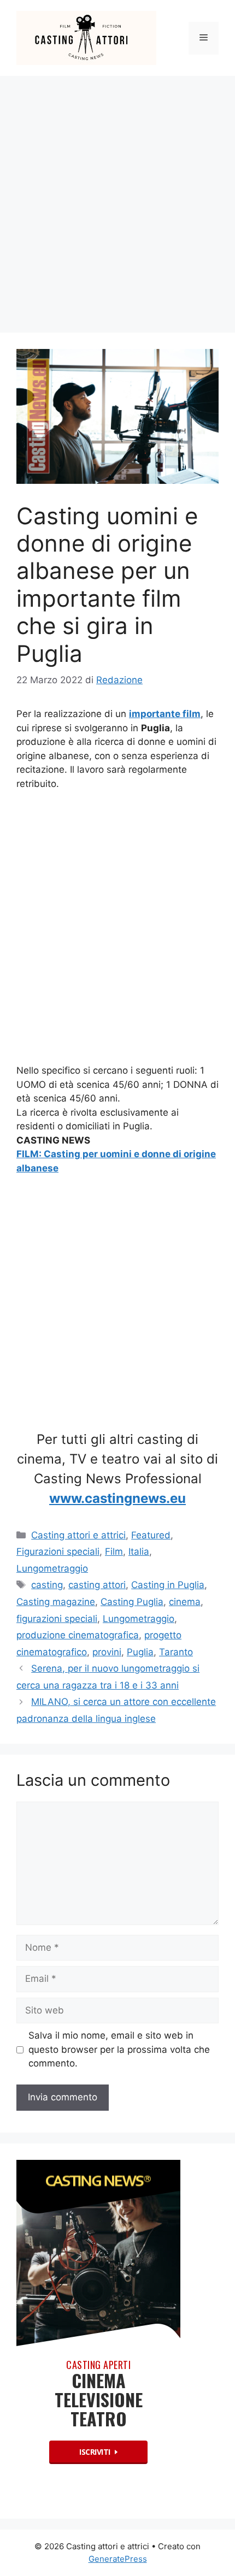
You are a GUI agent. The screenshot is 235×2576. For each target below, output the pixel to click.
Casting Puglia (132, 1602)
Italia (139, 1551)
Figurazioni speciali (58, 1551)
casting (47, 1585)
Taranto (176, 1652)
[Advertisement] (117, 199)
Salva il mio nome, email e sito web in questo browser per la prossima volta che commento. (119, 2049)
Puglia (140, 1652)
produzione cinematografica (78, 1635)
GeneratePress (118, 2559)
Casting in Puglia (168, 1585)
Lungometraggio (52, 1568)
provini (107, 1652)
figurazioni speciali (57, 1619)
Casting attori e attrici (78, 1535)
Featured (151, 1535)
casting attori (97, 1585)
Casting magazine (56, 1602)
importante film (165, 714)
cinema (185, 1602)
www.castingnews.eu (117, 1498)
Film (114, 1551)
